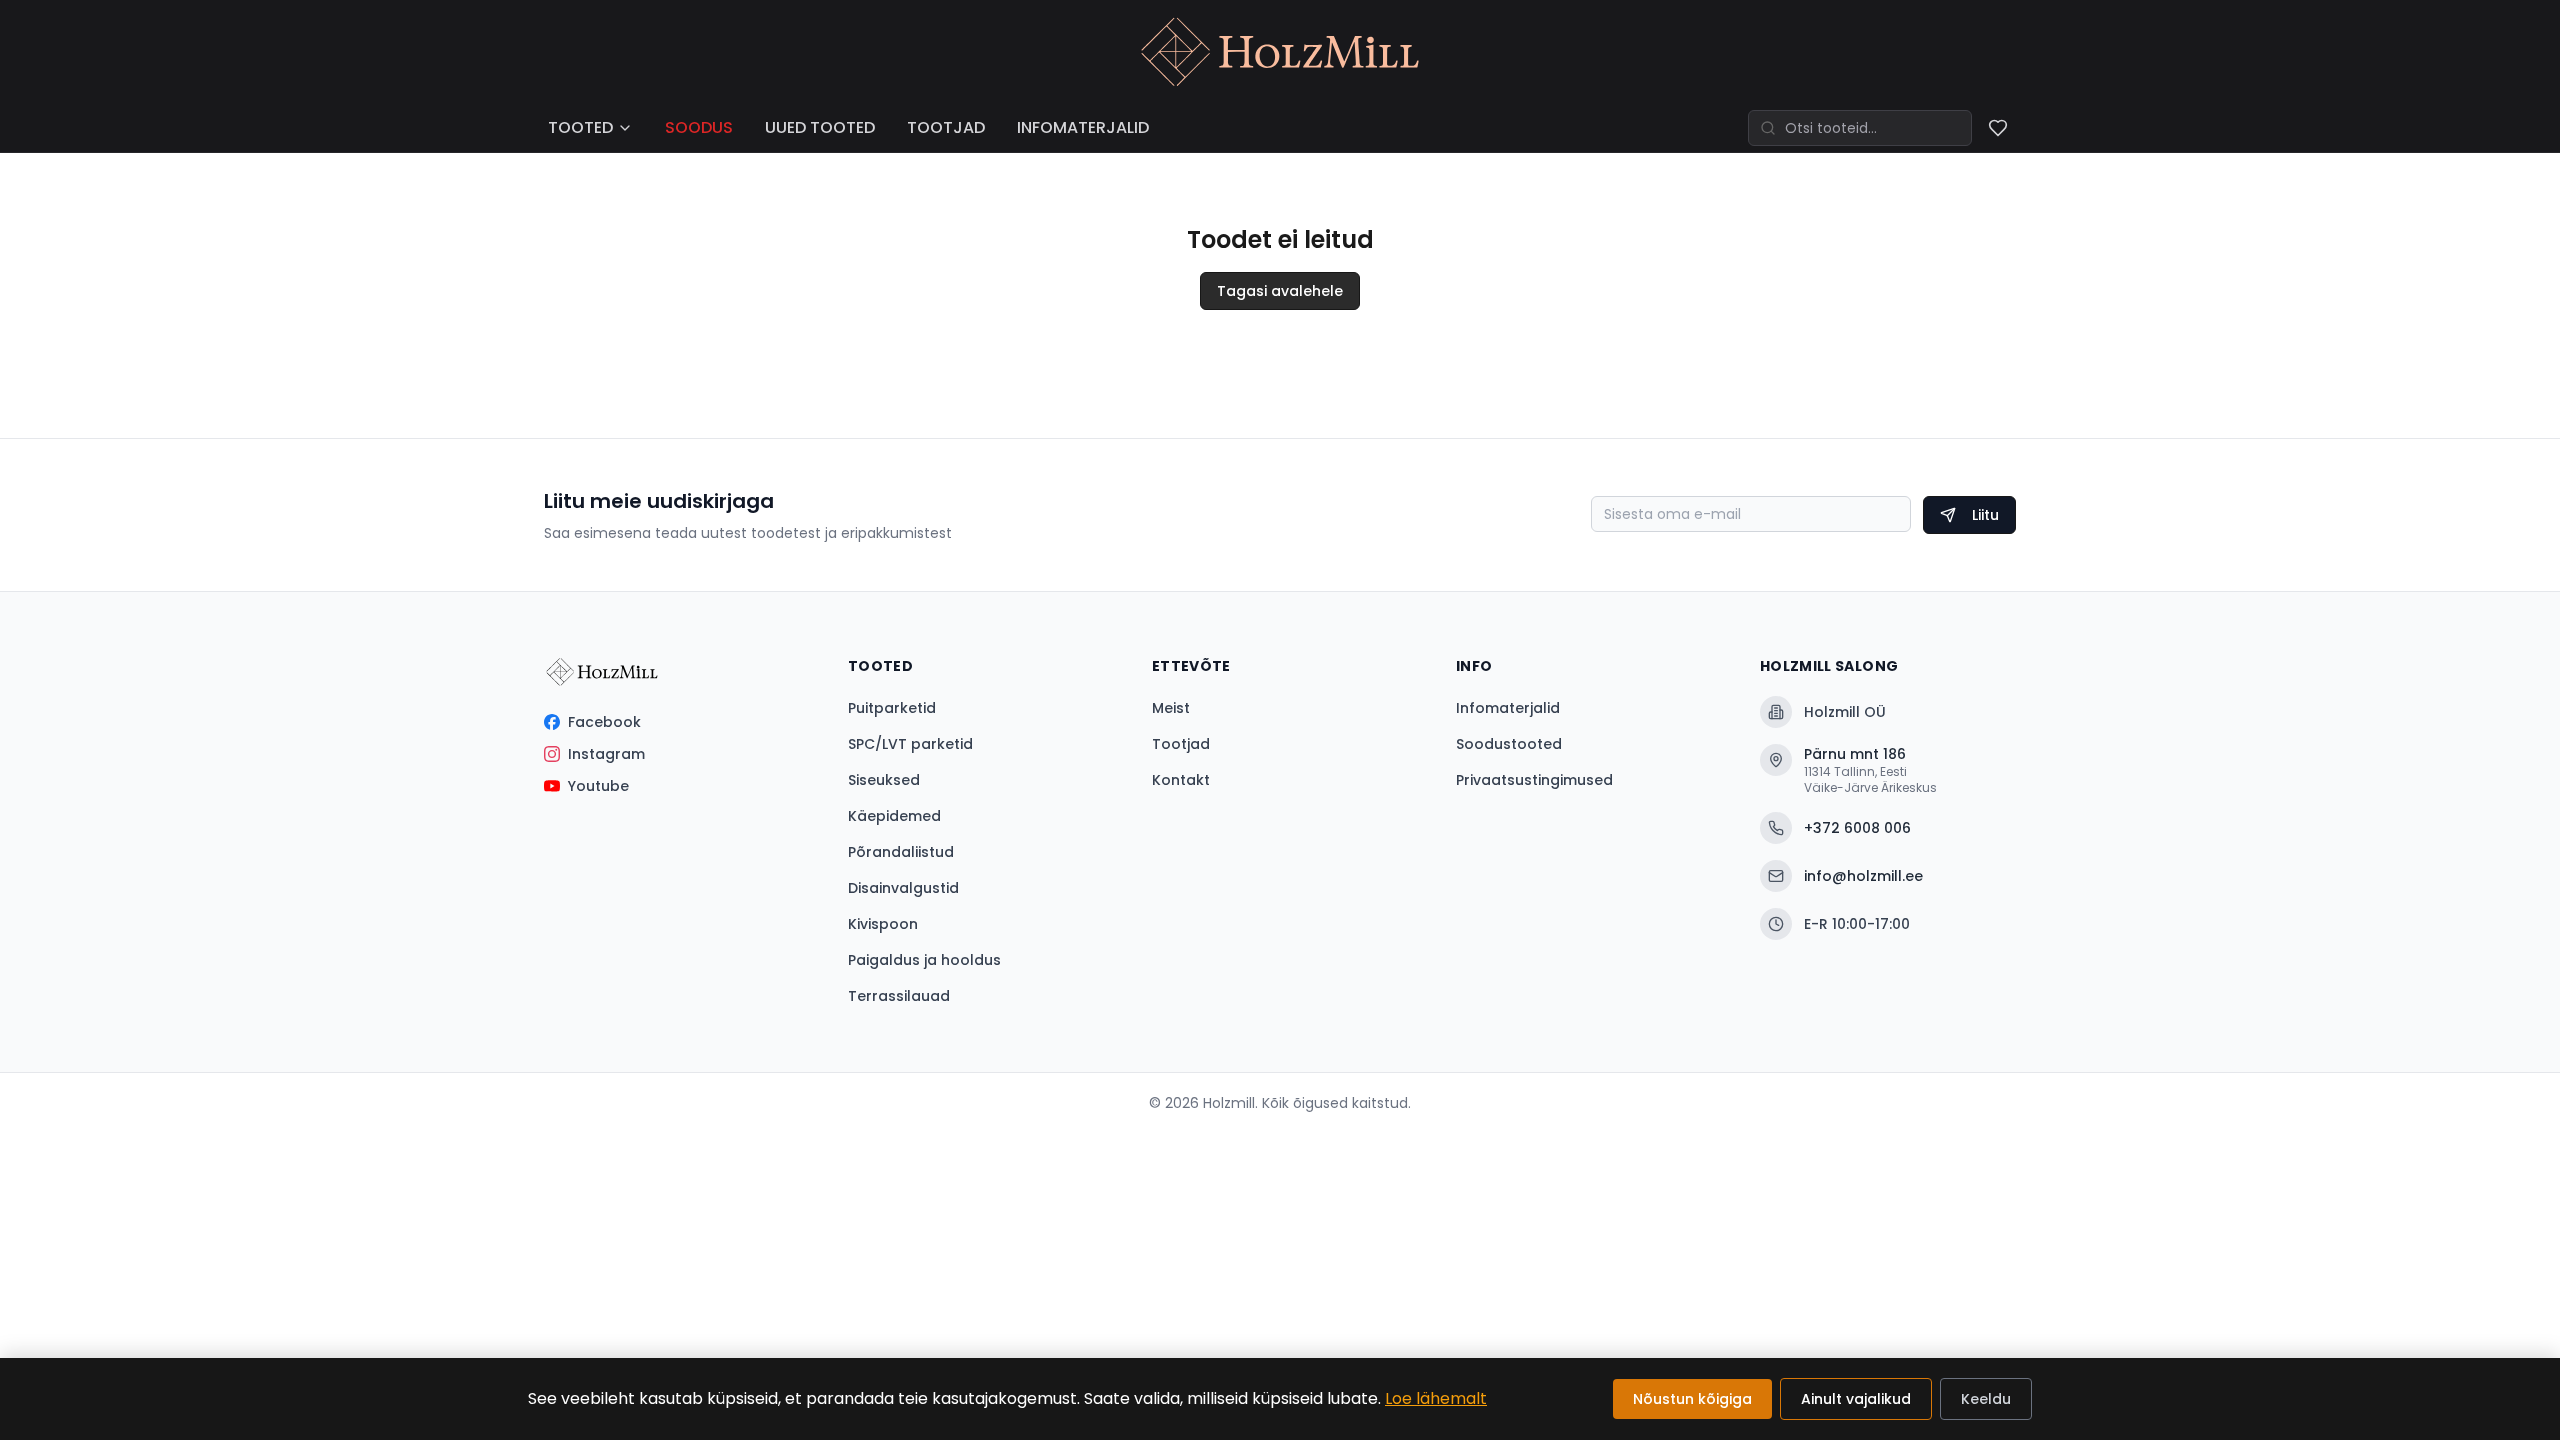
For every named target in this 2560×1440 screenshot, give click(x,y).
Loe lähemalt (1436, 1398)
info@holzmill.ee (1863, 876)
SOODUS (699, 127)
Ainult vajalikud (1856, 1399)
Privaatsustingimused (1534, 780)
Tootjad (1181, 744)
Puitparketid (892, 708)
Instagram (606, 754)
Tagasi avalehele (1280, 291)
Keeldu (1986, 1399)
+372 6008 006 (1857, 828)
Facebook (604, 722)
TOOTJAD (946, 127)
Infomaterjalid (1508, 708)
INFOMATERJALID (1083, 127)
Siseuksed (884, 780)
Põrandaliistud (901, 852)
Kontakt (1181, 780)
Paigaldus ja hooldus (924, 960)
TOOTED (580, 127)
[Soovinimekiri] (1998, 128)
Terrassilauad (899, 996)
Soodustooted (1509, 744)
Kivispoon (883, 924)
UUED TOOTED (820, 127)
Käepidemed (894, 816)
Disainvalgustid (903, 888)
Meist (1171, 708)
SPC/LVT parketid (910, 744)
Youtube (598, 786)
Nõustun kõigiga (1692, 1399)
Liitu (1985, 515)
